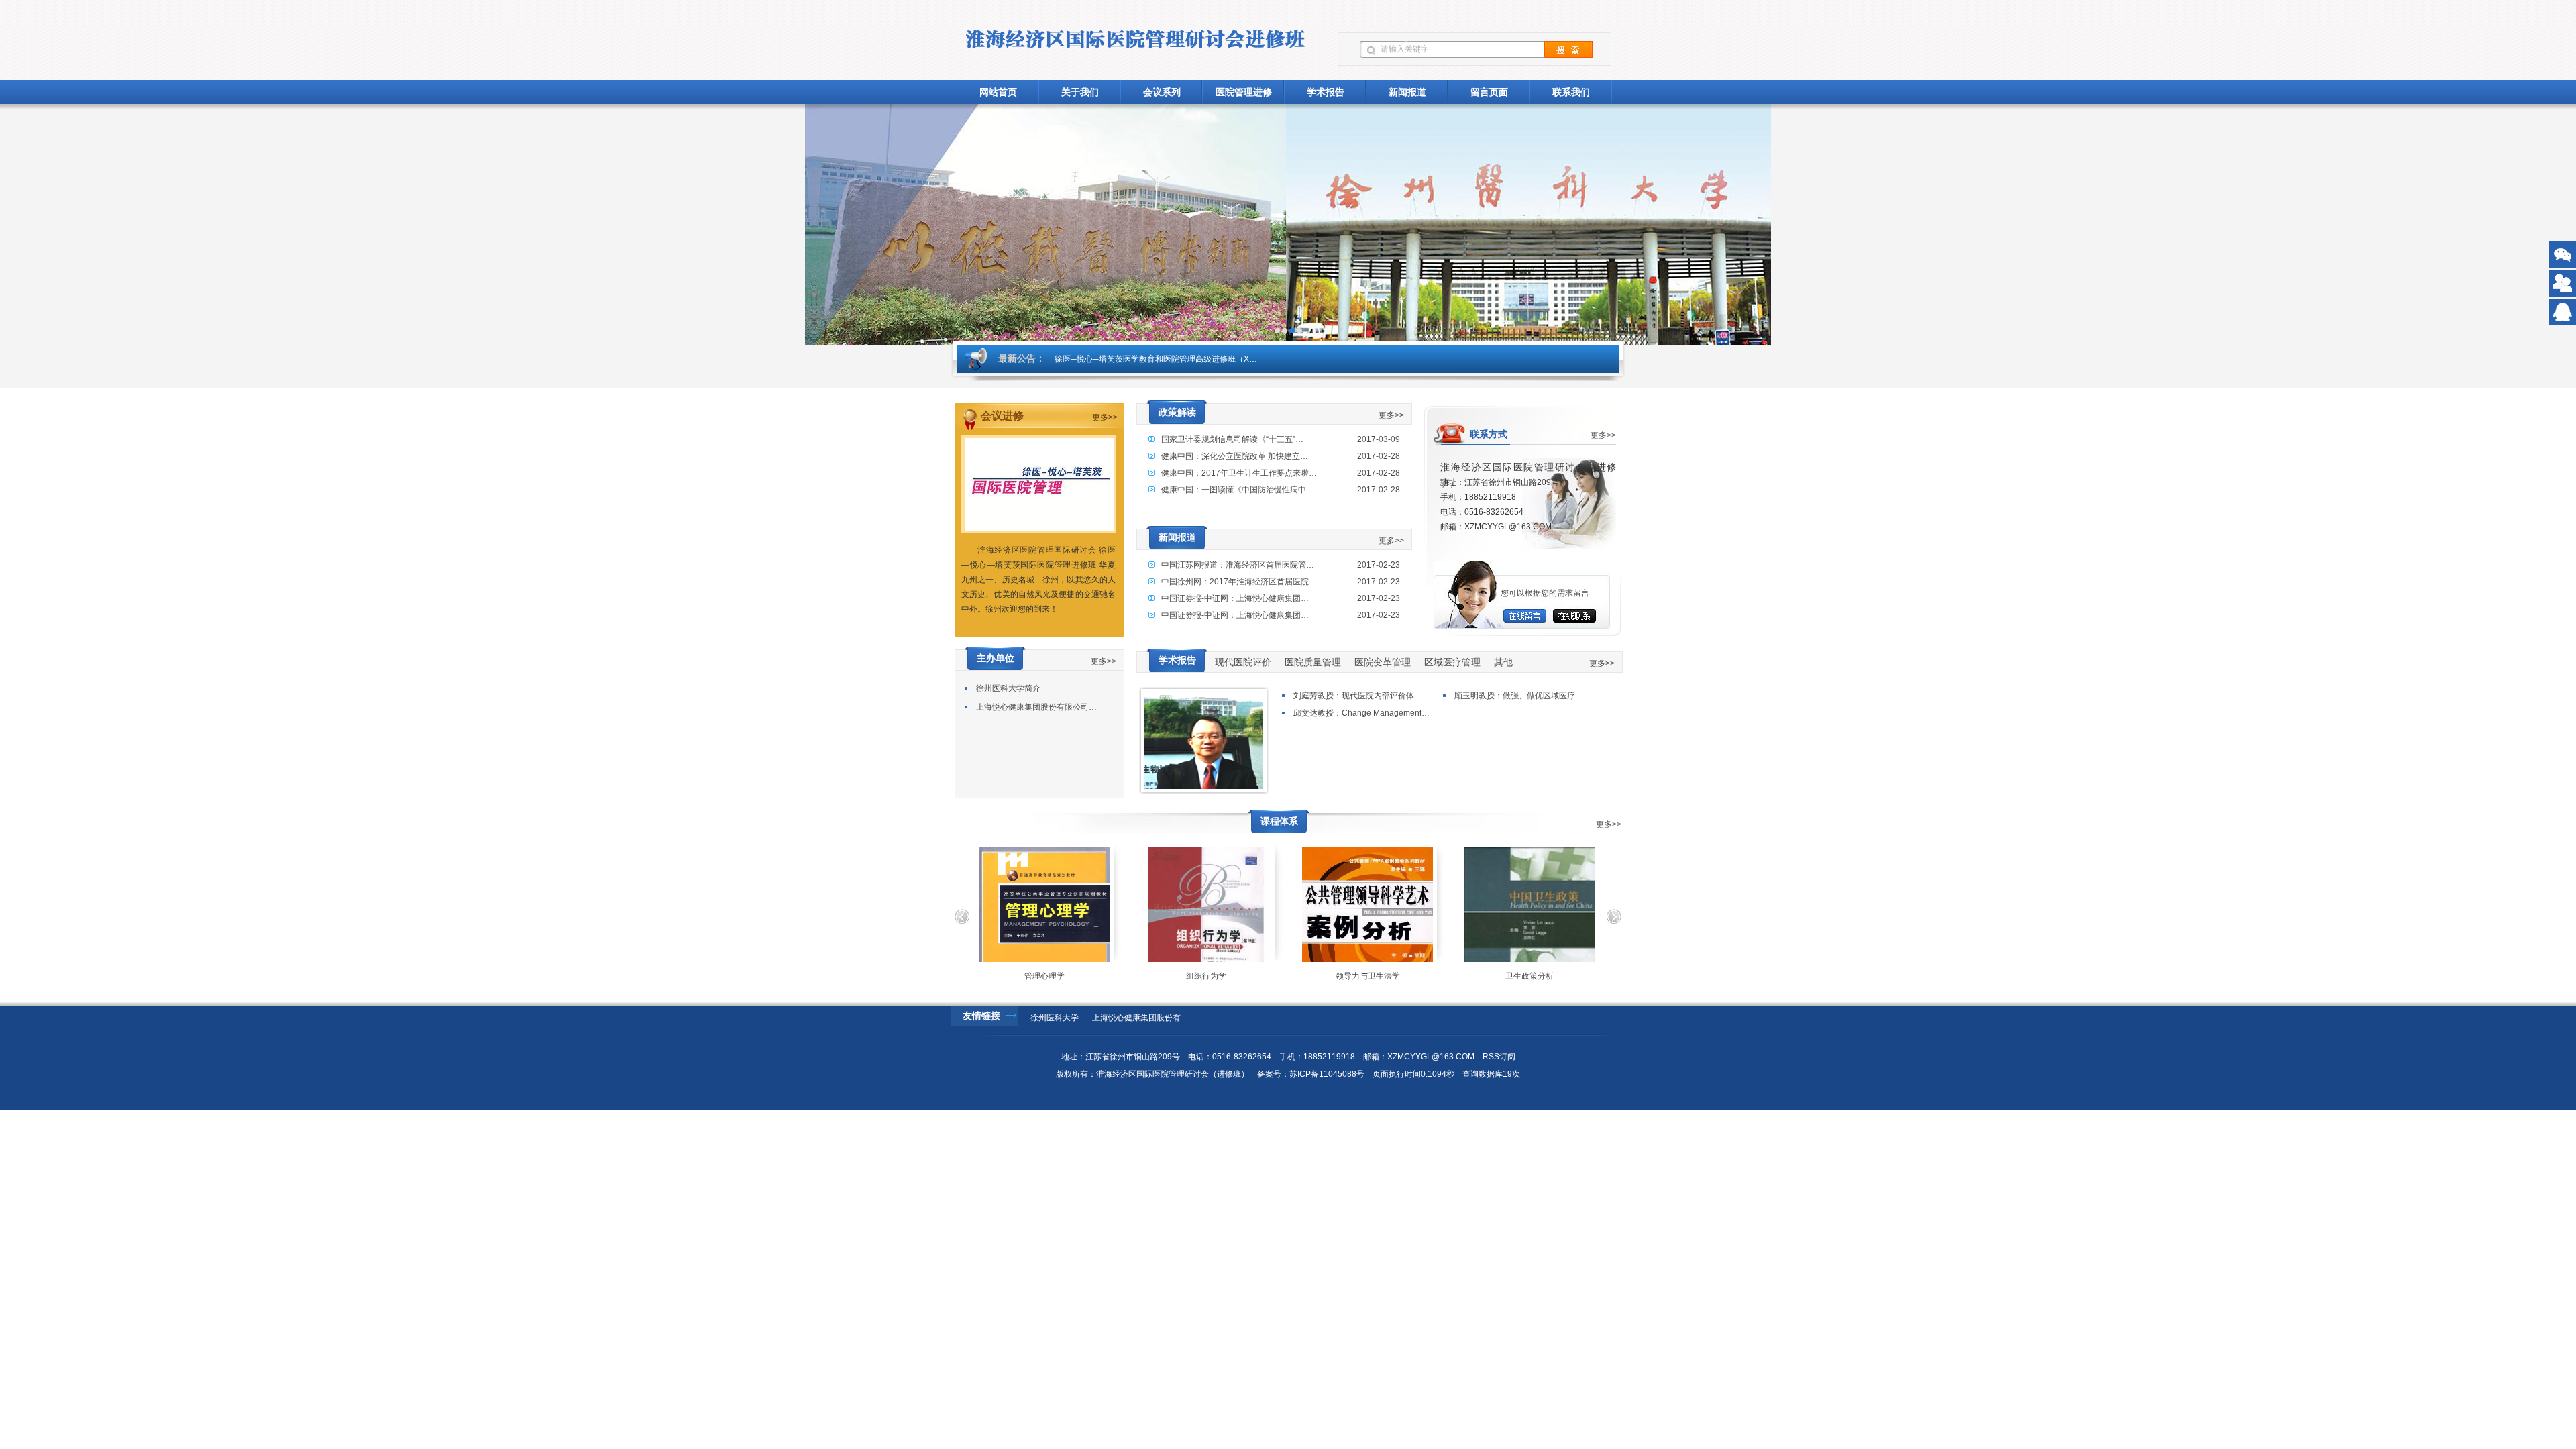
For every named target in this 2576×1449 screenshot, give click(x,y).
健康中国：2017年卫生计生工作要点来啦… (1239, 473)
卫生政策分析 (1487, 976)
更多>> (1105, 417)
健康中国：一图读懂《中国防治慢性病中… (1238, 490)
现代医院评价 (1243, 662)
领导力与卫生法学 (1325, 976)
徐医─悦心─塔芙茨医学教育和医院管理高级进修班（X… (1156, 359)
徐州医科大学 (1055, 1018)
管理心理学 (1002, 976)
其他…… (1513, 662)
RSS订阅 (1499, 1057)
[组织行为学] (1163, 905)
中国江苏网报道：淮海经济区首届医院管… (1238, 565)
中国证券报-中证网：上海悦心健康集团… (1235, 598)
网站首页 (998, 92)
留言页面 (1489, 92)
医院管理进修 (1244, 92)
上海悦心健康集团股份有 (1136, 1018)
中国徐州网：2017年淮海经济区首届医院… (1239, 582)
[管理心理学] (1001, 905)
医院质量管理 (1313, 662)
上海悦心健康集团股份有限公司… (1036, 707)
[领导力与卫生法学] (1325, 905)
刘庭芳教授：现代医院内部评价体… (1358, 696)
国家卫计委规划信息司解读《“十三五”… (1232, 439)
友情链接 (981, 1016)
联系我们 (1571, 92)
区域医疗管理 (1452, 662)
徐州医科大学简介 (1008, 688)
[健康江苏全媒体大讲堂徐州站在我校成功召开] (1288, 224)
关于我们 (1080, 92)
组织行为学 (1163, 976)
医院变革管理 (1383, 662)
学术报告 (1326, 92)
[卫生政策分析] (1486, 905)
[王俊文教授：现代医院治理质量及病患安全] (1204, 786)
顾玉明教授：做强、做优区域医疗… (1519, 696)
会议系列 (1162, 92)
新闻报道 (1407, 92)
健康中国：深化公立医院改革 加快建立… (1235, 456)
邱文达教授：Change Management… (1361, 713)
